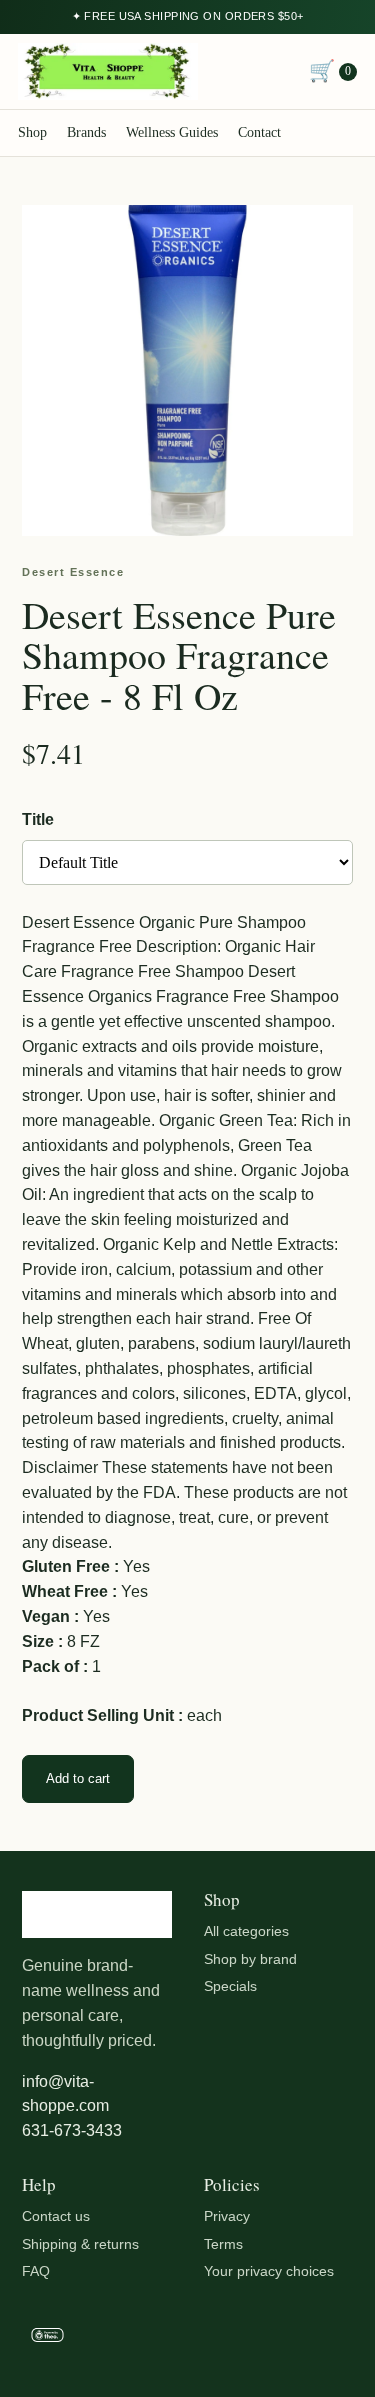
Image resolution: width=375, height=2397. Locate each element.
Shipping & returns (80, 2244)
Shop (32, 132)
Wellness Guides (172, 132)
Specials (230, 1986)
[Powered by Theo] (187, 2339)
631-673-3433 (72, 2130)
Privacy (227, 2216)
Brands (86, 132)
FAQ (36, 2271)
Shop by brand (250, 1959)
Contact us (56, 2216)
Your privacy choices (269, 2271)
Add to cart (78, 1778)
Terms (223, 2244)
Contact (259, 132)
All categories (246, 1931)
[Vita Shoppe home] (108, 71)
